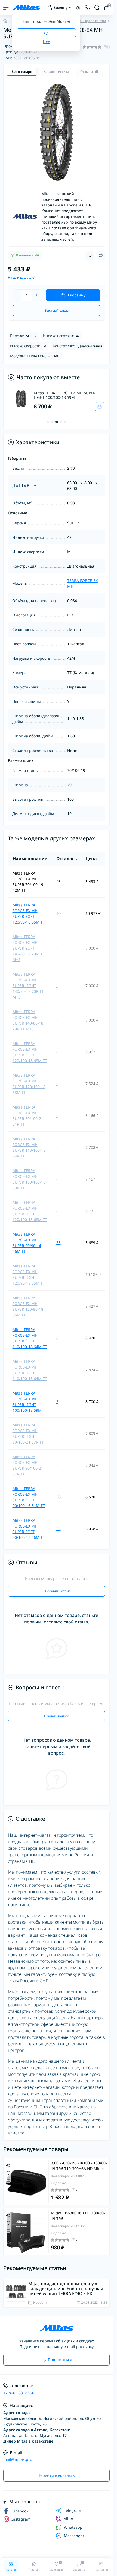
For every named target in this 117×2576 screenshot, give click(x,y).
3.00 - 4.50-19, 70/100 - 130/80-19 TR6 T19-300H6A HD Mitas (79, 2166)
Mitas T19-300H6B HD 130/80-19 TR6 (78, 2216)
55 (59, 1243)
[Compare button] (101, 255)
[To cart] (96, 407)
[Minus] (17, 295)
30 (59, 1497)
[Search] (97, 8)
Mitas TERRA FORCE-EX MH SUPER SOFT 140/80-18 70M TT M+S (29, 948)
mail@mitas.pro (18, 2459)
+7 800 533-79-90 (19, 2393)
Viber (69, 2519)
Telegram (73, 2511)
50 (59, 913)
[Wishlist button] (90, 256)
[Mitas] (25, 217)
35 (59, 1529)
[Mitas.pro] (56, 2328)
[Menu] (6, 8)
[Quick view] (8, 2165)
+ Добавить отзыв (56, 1591)
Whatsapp (73, 2527)
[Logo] (26, 8)
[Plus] (37, 295)
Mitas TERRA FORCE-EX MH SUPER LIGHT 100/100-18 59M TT (64, 395)
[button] (48, 422)
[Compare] (8, 2181)
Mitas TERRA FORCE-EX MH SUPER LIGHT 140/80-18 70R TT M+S (28, 986)
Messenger (74, 2536)
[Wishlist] (8, 2173)
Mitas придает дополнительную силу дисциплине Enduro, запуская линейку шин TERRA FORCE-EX (66, 2289)
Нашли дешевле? (22, 278)
